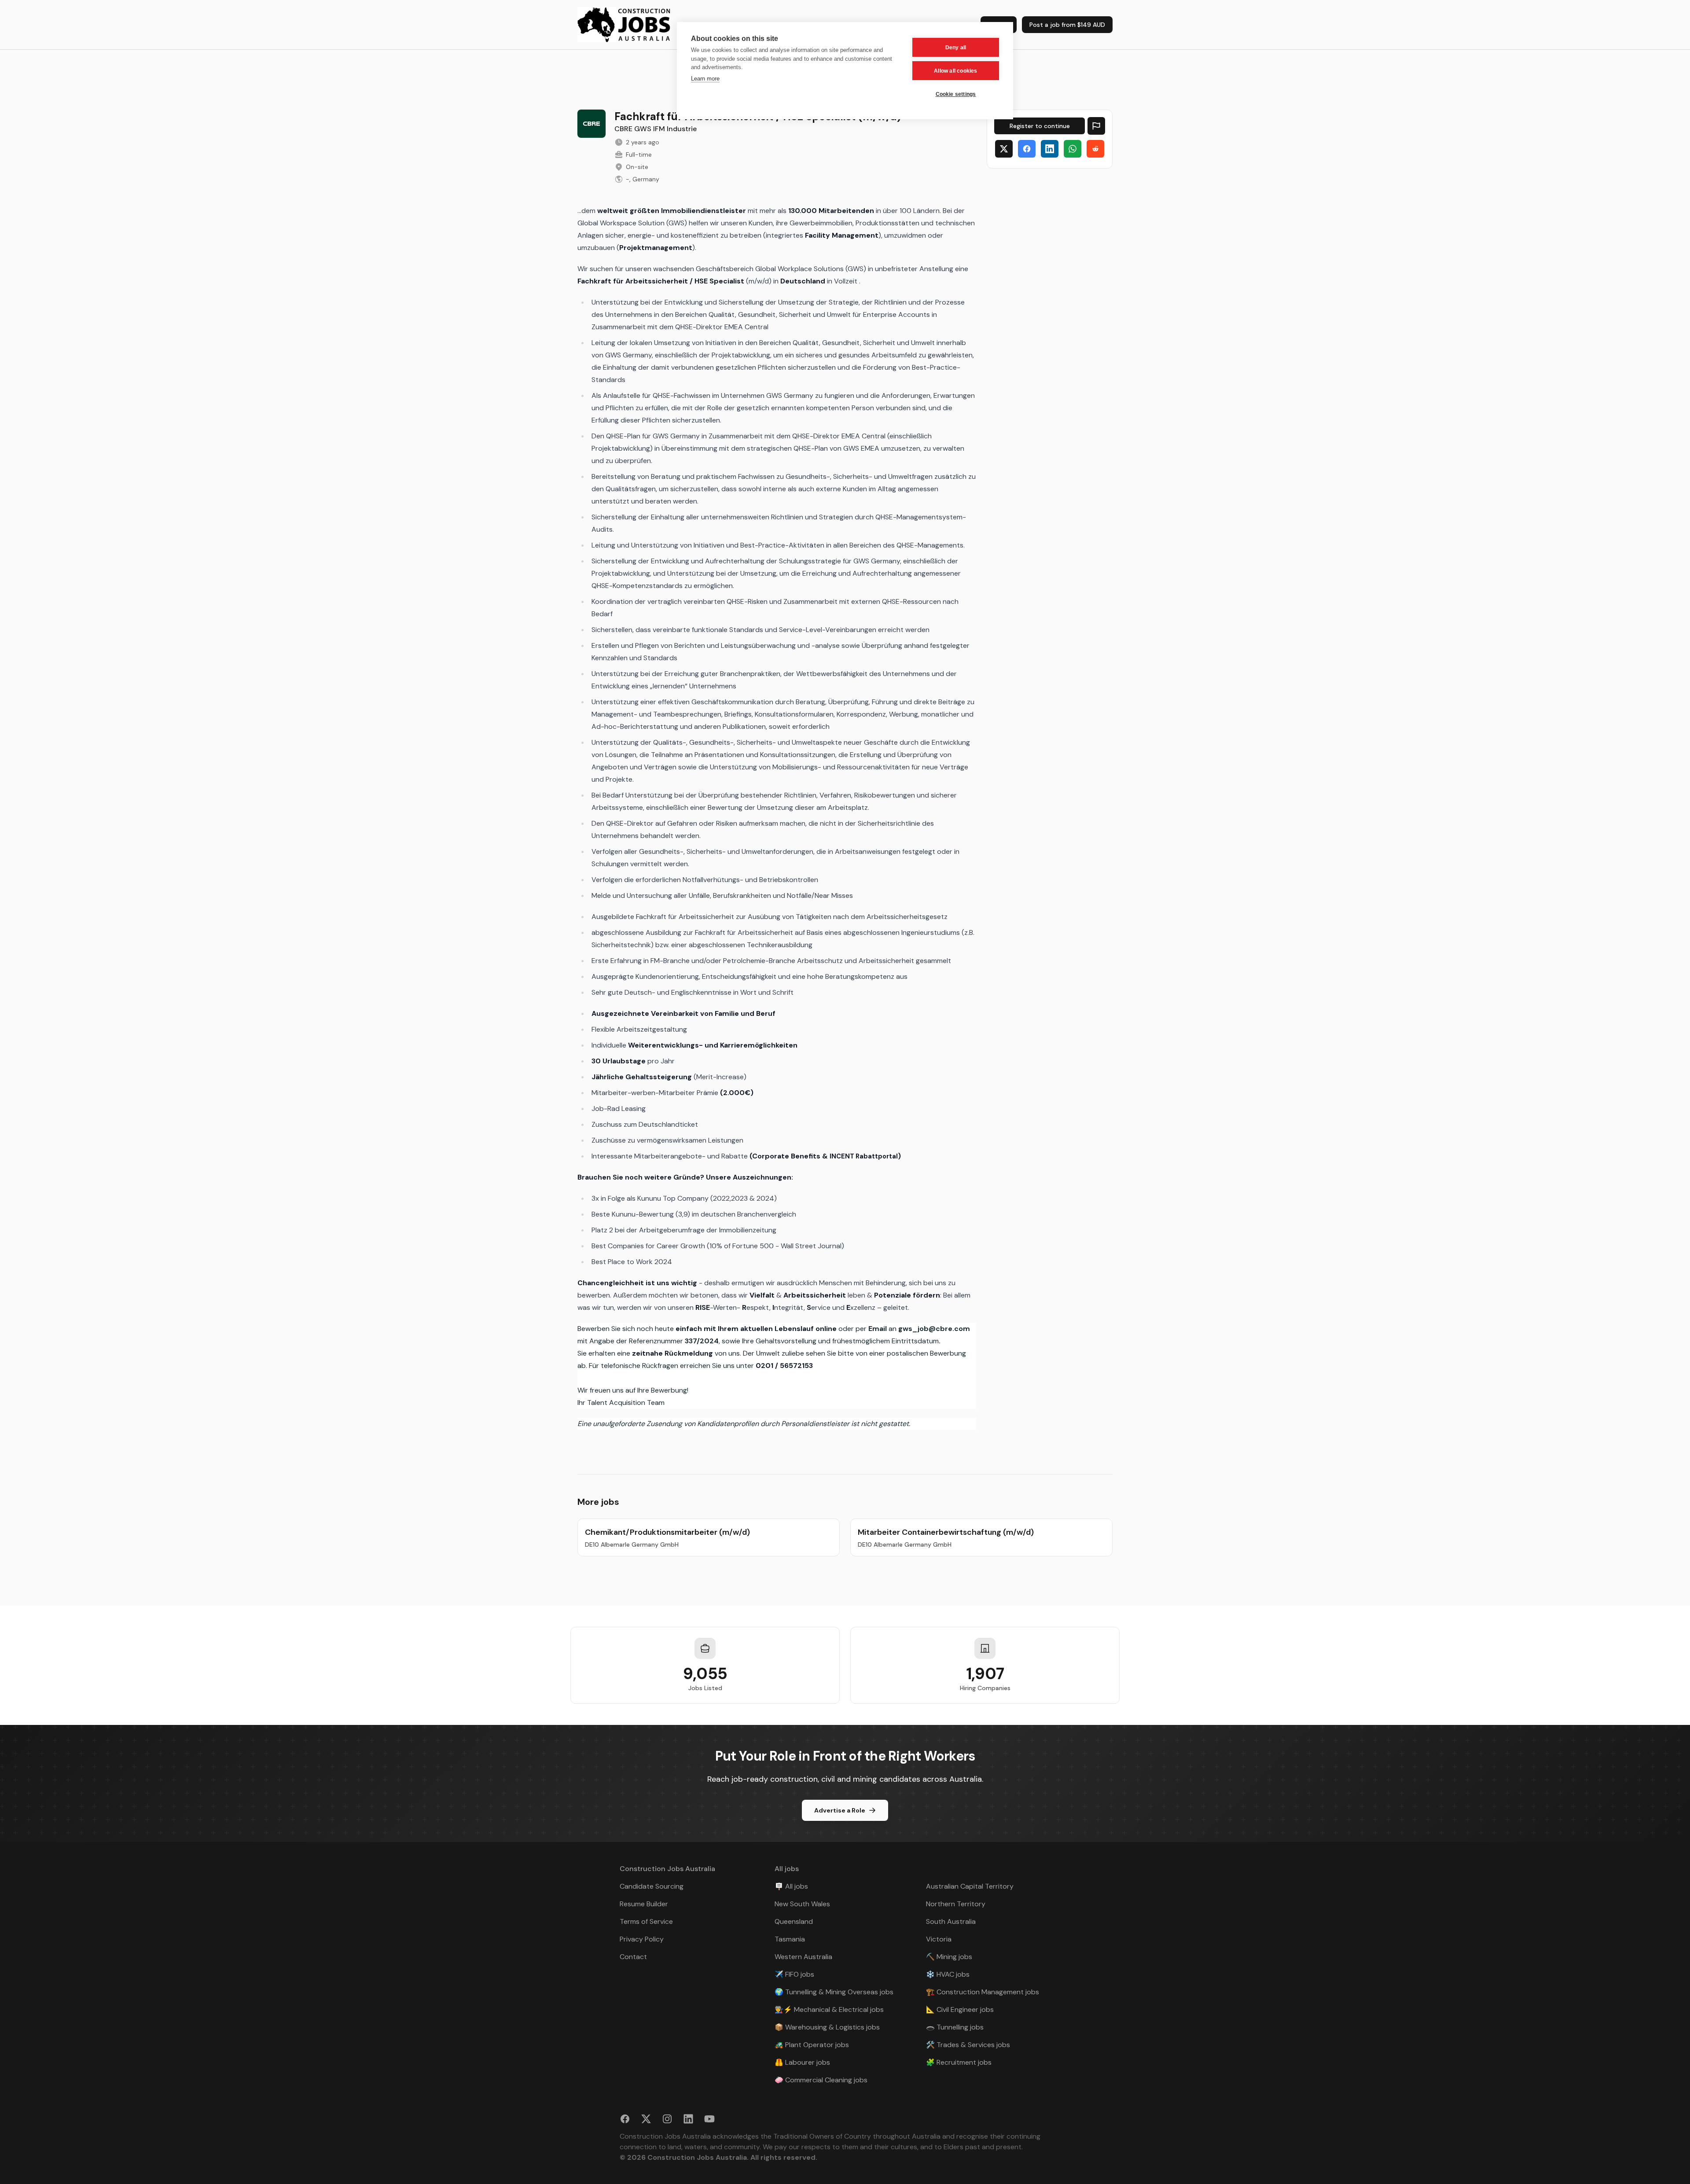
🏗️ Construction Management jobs (983, 1992)
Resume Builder (644, 1904)
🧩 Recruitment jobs (959, 2062)
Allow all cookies (955, 71)
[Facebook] (1027, 149)
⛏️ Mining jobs (949, 1957)
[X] (1004, 149)
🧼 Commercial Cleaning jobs (821, 2080)
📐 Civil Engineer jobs (960, 2009)
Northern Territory (956, 1904)
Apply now (1040, 126)
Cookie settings (956, 94)
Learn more (705, 79)
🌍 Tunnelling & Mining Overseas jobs (834, 1992)
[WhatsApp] (1073, 149)
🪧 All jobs (791, 1886)
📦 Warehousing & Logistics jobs (827, 2027)
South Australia (951, 1921)
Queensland (794, 1921)
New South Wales (802, 1904)
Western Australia (803, 1957)
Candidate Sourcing (652, 1886)
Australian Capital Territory (970, 1886)
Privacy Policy (642, 1939)
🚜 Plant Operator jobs (812, 2045)
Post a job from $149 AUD (1067, 25)
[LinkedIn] (1050, 149)
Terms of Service (646, 1921)
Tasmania (790, 1939)
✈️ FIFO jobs (794, 1974)
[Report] (1096, 126)
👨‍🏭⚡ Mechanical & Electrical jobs (829, 2009)
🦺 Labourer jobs (802, 2062)
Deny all (956, 48)
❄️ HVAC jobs (948, 1974)
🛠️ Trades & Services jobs (968, 2045)
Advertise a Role (840, 1810)
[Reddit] (1095, 149)
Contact (633, 1957)
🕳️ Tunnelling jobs (955, 2027)
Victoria (939, 1939)
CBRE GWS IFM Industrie (656, 129)
